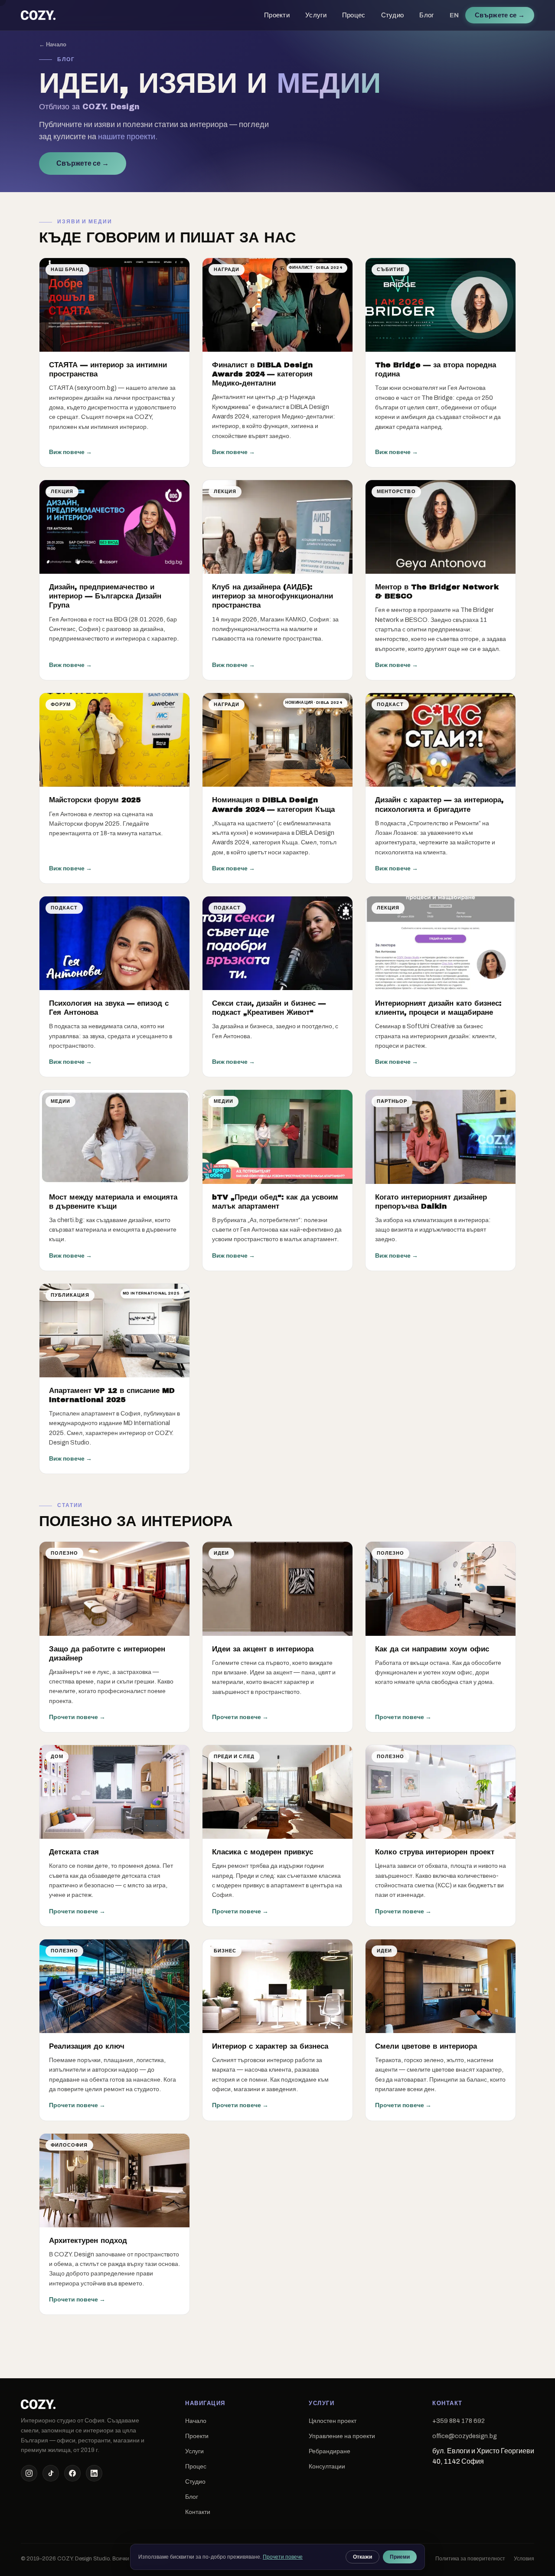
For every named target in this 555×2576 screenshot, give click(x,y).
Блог (426, 15)
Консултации (327, 2466)
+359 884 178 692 (459, 2421)
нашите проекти (127, 137)
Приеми (400, 2557)
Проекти (277, 15)
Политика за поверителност (470, 2559)
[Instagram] (29, 2473)
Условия (524, 2559)
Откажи (362, 2557)
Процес (354, 15)
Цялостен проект (333, 2421)
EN (454, 15)
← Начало (53, 44)
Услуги (316, 15)
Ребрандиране (330, 2451)
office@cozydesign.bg (465, 2436)
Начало (196, 2421)
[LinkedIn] (94, 2473)
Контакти (198, 2512)
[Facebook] (72, 2473)
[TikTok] (51, 2473)
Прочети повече (283, 2557)
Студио (393, 15)
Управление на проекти (342, 2436)
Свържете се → (83, 163)
